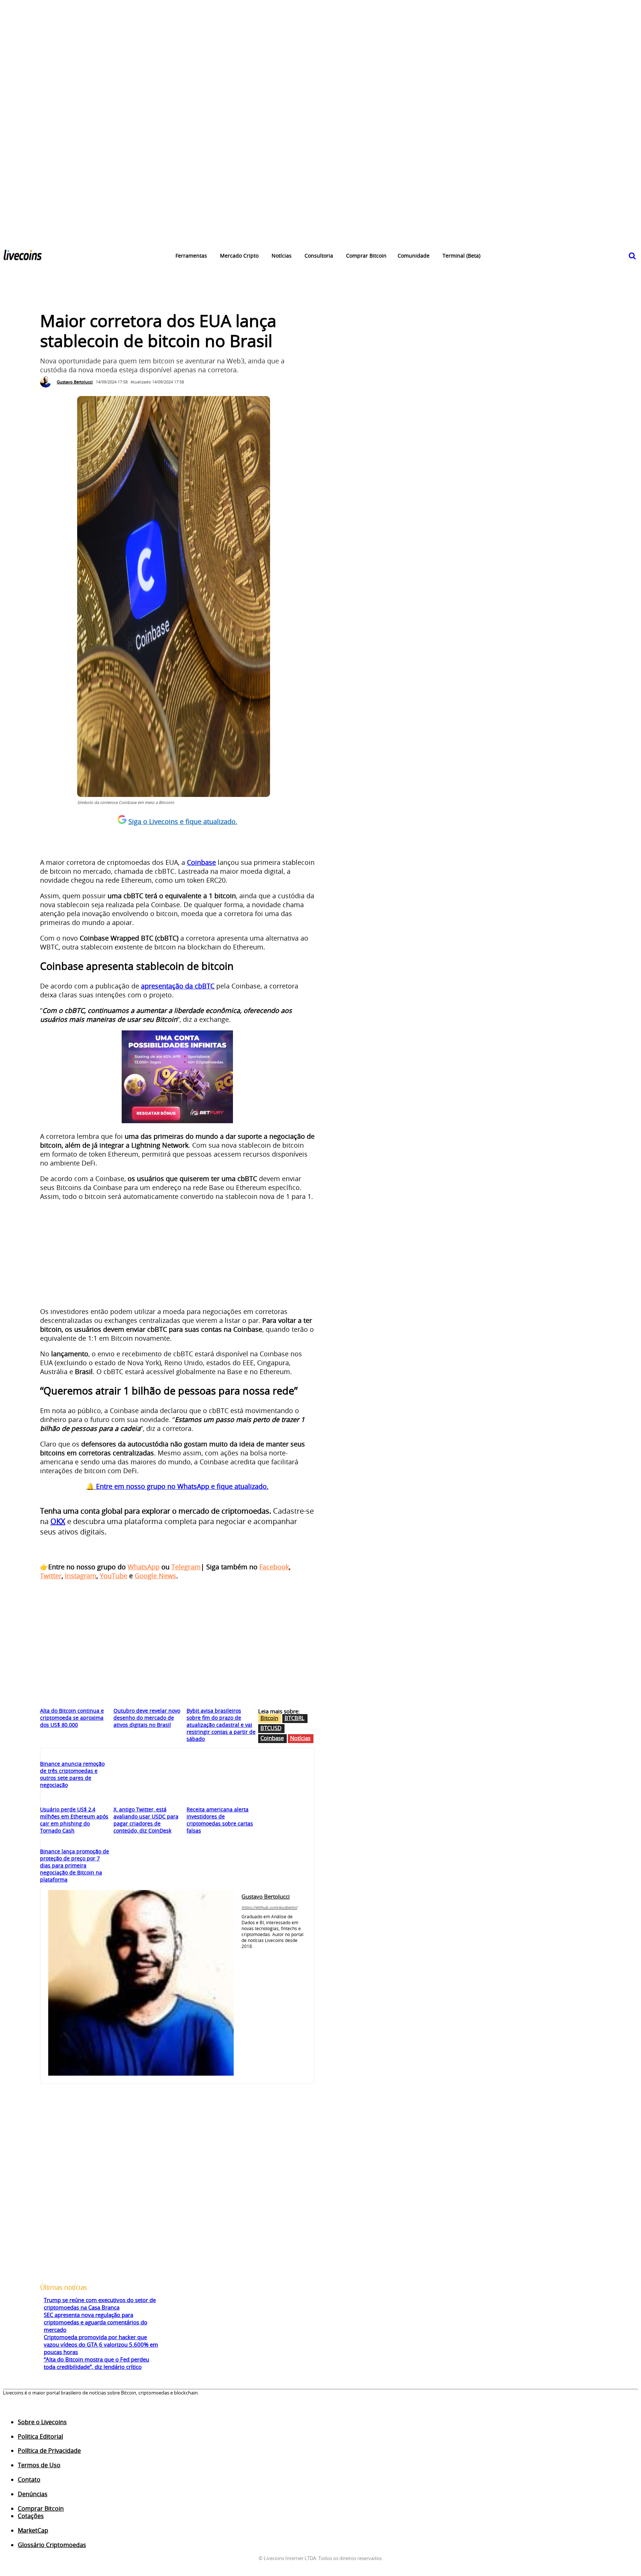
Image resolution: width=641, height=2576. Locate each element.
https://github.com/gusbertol (269, 1907)
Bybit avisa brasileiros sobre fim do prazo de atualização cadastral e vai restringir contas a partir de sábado (221, 1725)
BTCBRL (295, 1718)
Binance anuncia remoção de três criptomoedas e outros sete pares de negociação (72, 1774)
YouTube (114, 1576)
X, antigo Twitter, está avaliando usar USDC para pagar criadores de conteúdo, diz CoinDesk (146, 1820)
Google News (155, 1576)
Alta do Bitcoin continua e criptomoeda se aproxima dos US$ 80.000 (72, 1718)
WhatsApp (144, 1567)
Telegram (186, 1567)
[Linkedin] (255, 1956)
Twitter (51, 1576)
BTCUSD (271, 1728)
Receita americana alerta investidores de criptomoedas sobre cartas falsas (220, 1820)
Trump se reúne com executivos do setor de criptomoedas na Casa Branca (100, 2304)
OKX (58, 1521)
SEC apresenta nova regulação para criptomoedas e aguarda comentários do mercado (96, 2322)
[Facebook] (244, 1956)
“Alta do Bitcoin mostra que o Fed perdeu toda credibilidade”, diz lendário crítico (96, 2363)
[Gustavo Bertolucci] (47, 382)
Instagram (81, 1576)
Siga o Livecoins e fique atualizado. (183, 821)
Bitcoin (269, 1718)
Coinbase (201, 862)
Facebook (274, 1567)
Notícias (300, 1738)
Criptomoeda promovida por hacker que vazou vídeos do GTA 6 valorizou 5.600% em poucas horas (101, 2344)
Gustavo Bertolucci (75, 382)
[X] (277, 1956)
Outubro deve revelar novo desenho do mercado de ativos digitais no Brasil (147, 1718)
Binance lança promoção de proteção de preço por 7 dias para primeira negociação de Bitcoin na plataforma (75, 1865)
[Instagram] (22, 2411)
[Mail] (266, 1956)
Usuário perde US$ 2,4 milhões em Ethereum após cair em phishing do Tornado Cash (74, 1820)
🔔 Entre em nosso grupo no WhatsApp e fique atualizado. (177, 1486)
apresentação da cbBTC (178, 986)
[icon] (632, 256)
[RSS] (36, 2411)
